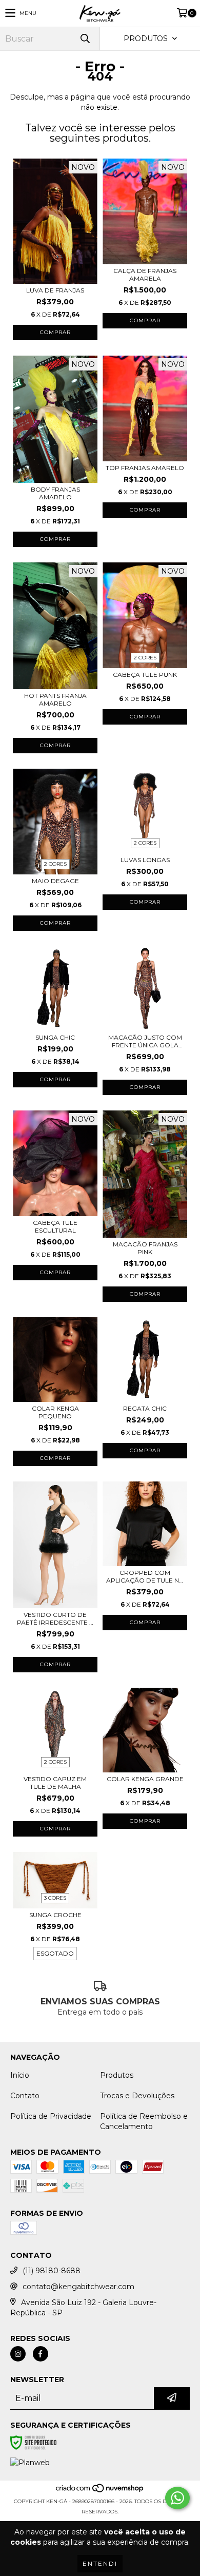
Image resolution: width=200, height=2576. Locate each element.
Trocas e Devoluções (137, 2096)
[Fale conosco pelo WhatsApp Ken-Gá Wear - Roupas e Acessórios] (177, 2498)
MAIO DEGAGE (55, 881)
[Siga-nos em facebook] (41, 2354)
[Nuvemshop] (100, 2491)
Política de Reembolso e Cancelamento (144, 2121)
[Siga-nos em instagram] (18, 2354)
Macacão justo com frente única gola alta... (145, 1041)
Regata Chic (145, 1408)
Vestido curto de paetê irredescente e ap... (55, 1618)
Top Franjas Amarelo (145, 468)
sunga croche (55, 1915)
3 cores (55, 1898)
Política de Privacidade (51, 2116)
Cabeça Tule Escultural (55, 1226)
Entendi (100, 2563)
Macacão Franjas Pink (145, 1248)
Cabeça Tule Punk (145, 675)
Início (20, 2075)
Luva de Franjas (55, 290)
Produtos (117, 2075)
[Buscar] (85, 39)
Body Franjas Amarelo (55, 493)
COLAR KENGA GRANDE (145, 1779)
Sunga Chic (55, 1037)
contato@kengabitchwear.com (78, 2287)
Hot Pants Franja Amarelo (55, 699)
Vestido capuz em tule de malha (55, 1783)
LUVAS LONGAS (145, 860)
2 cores (145, 658)
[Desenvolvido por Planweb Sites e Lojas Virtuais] (30, 2463)
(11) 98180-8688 (52, 2271)
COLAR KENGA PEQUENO (55, 1412)
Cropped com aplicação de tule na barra (145, 1576)
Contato (25, 2096)
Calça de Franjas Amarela (145, 275)
